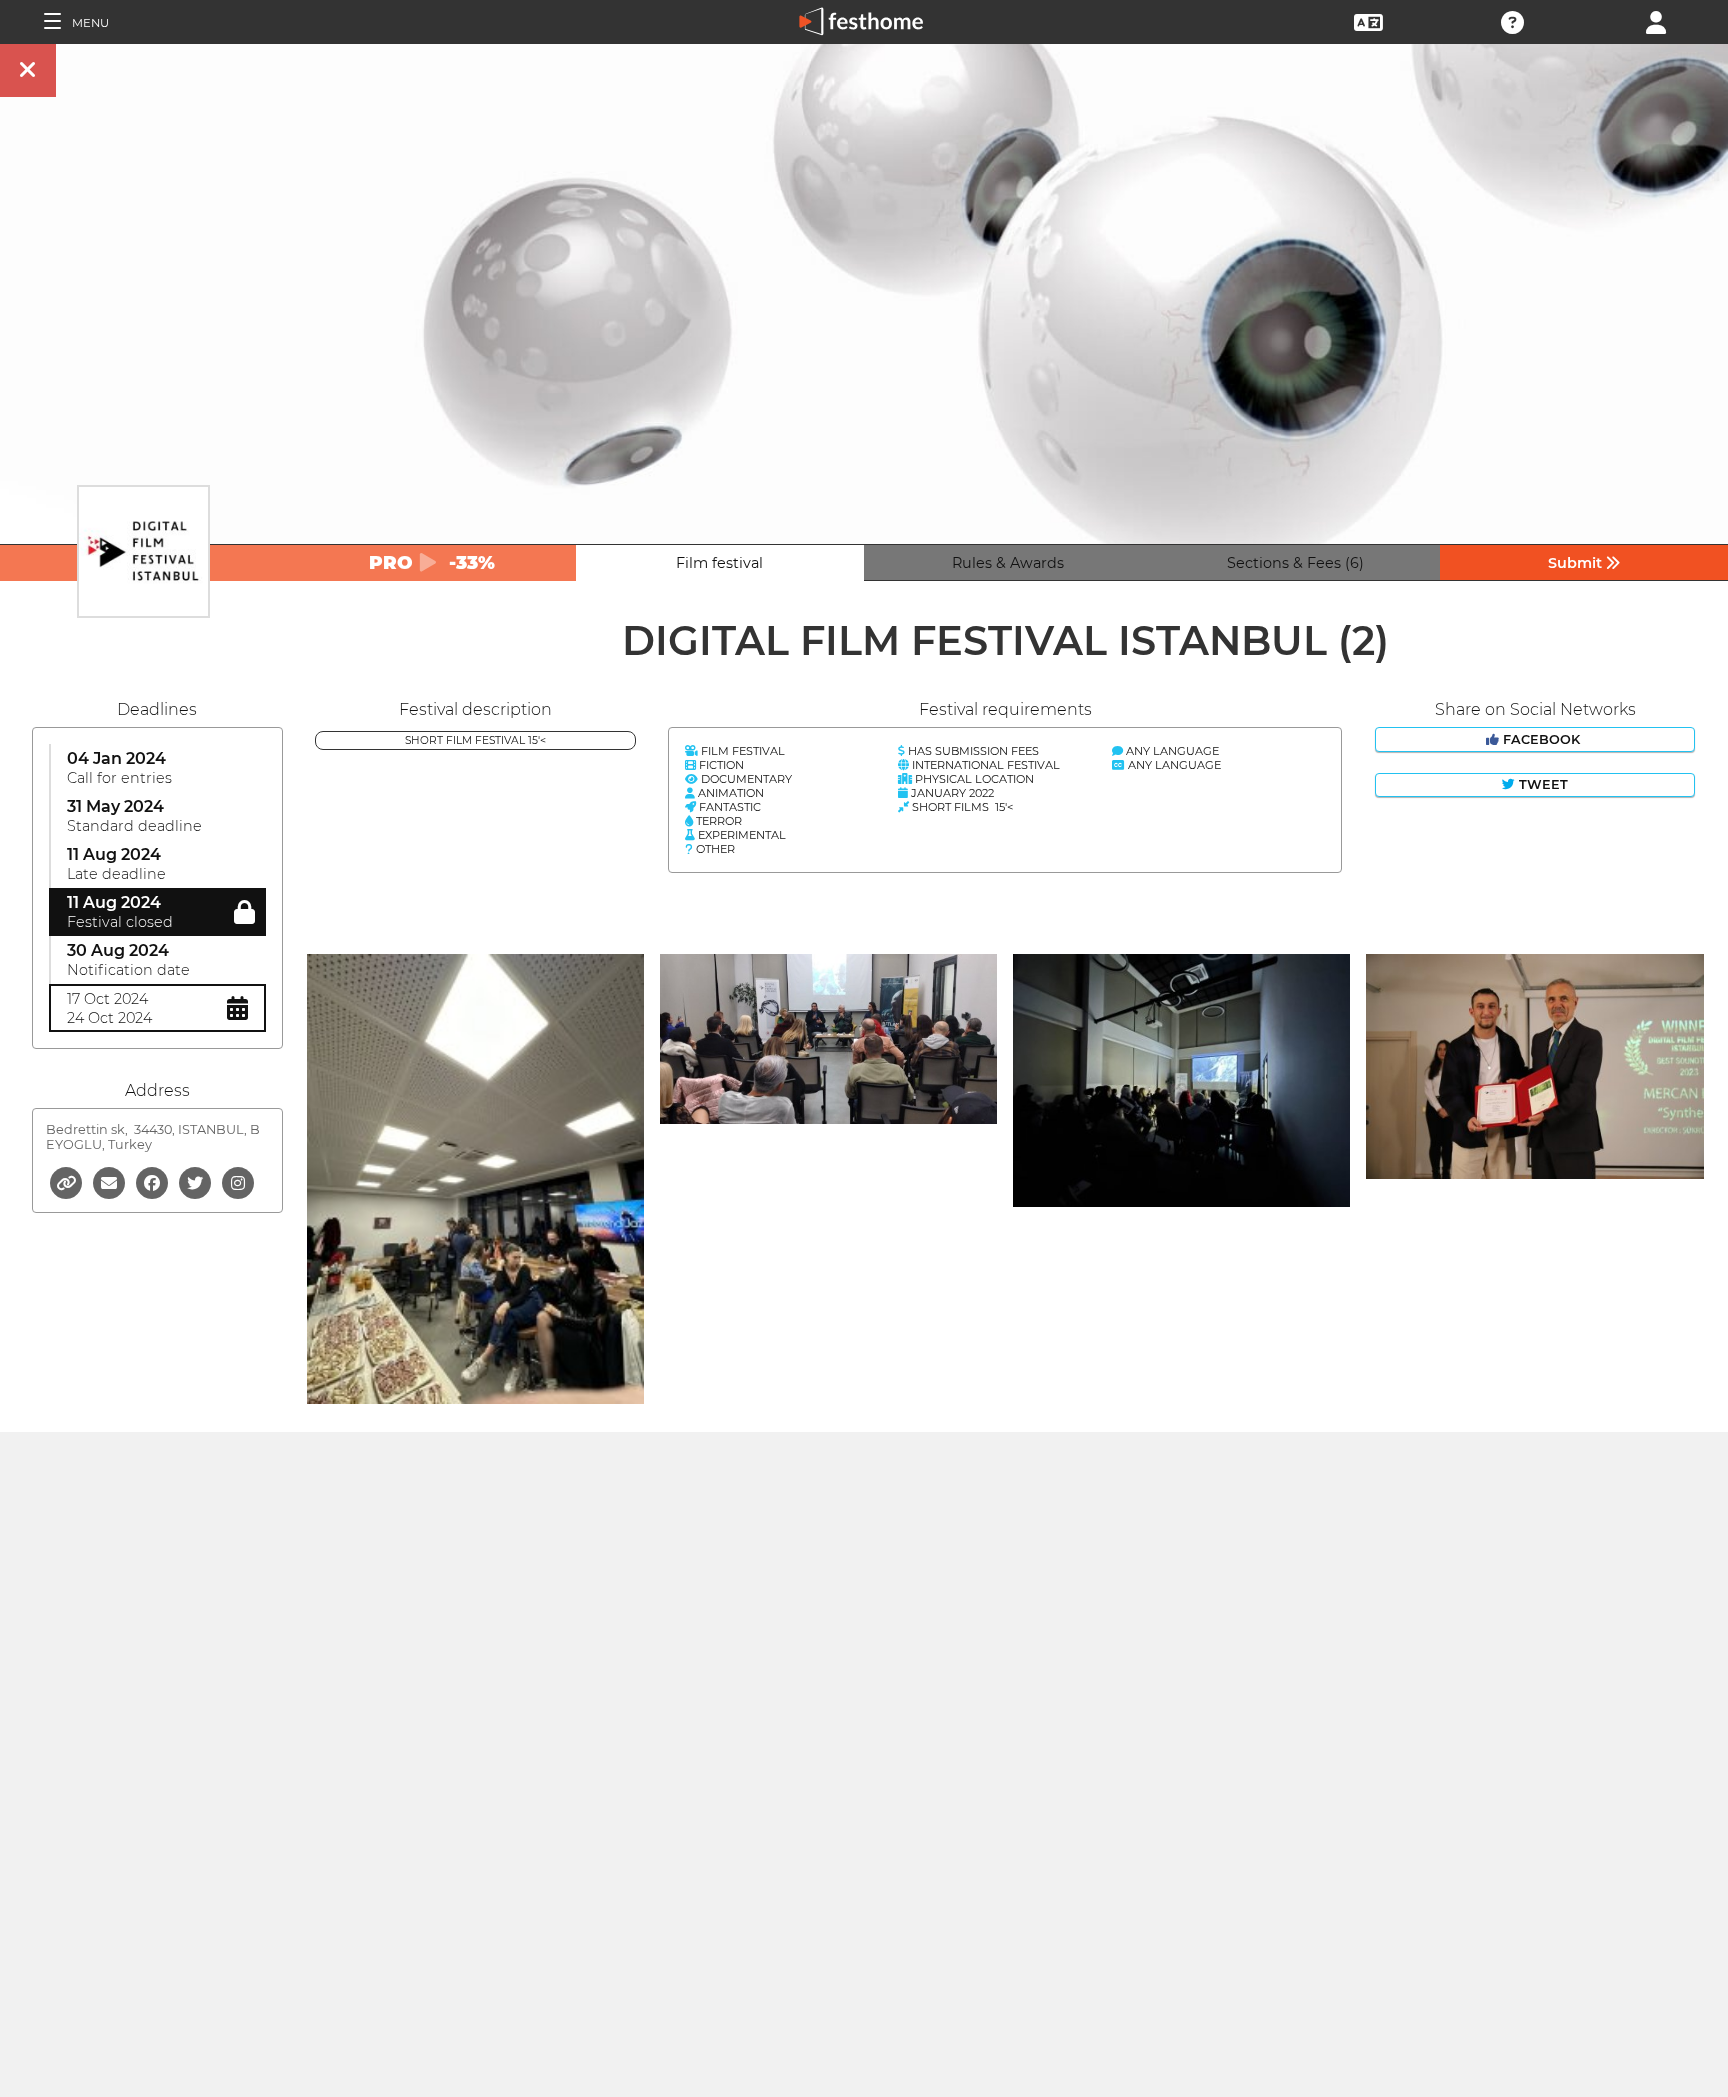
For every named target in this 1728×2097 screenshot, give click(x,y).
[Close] (28, 70)
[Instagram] (238, 1181)
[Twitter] (196, 1181)
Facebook (1541, 739)
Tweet (1541, 784)
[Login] (1656, 20)
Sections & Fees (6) (1295, 563)
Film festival (719, 563)
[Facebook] (153, 1181)
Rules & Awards (1008, 563)
